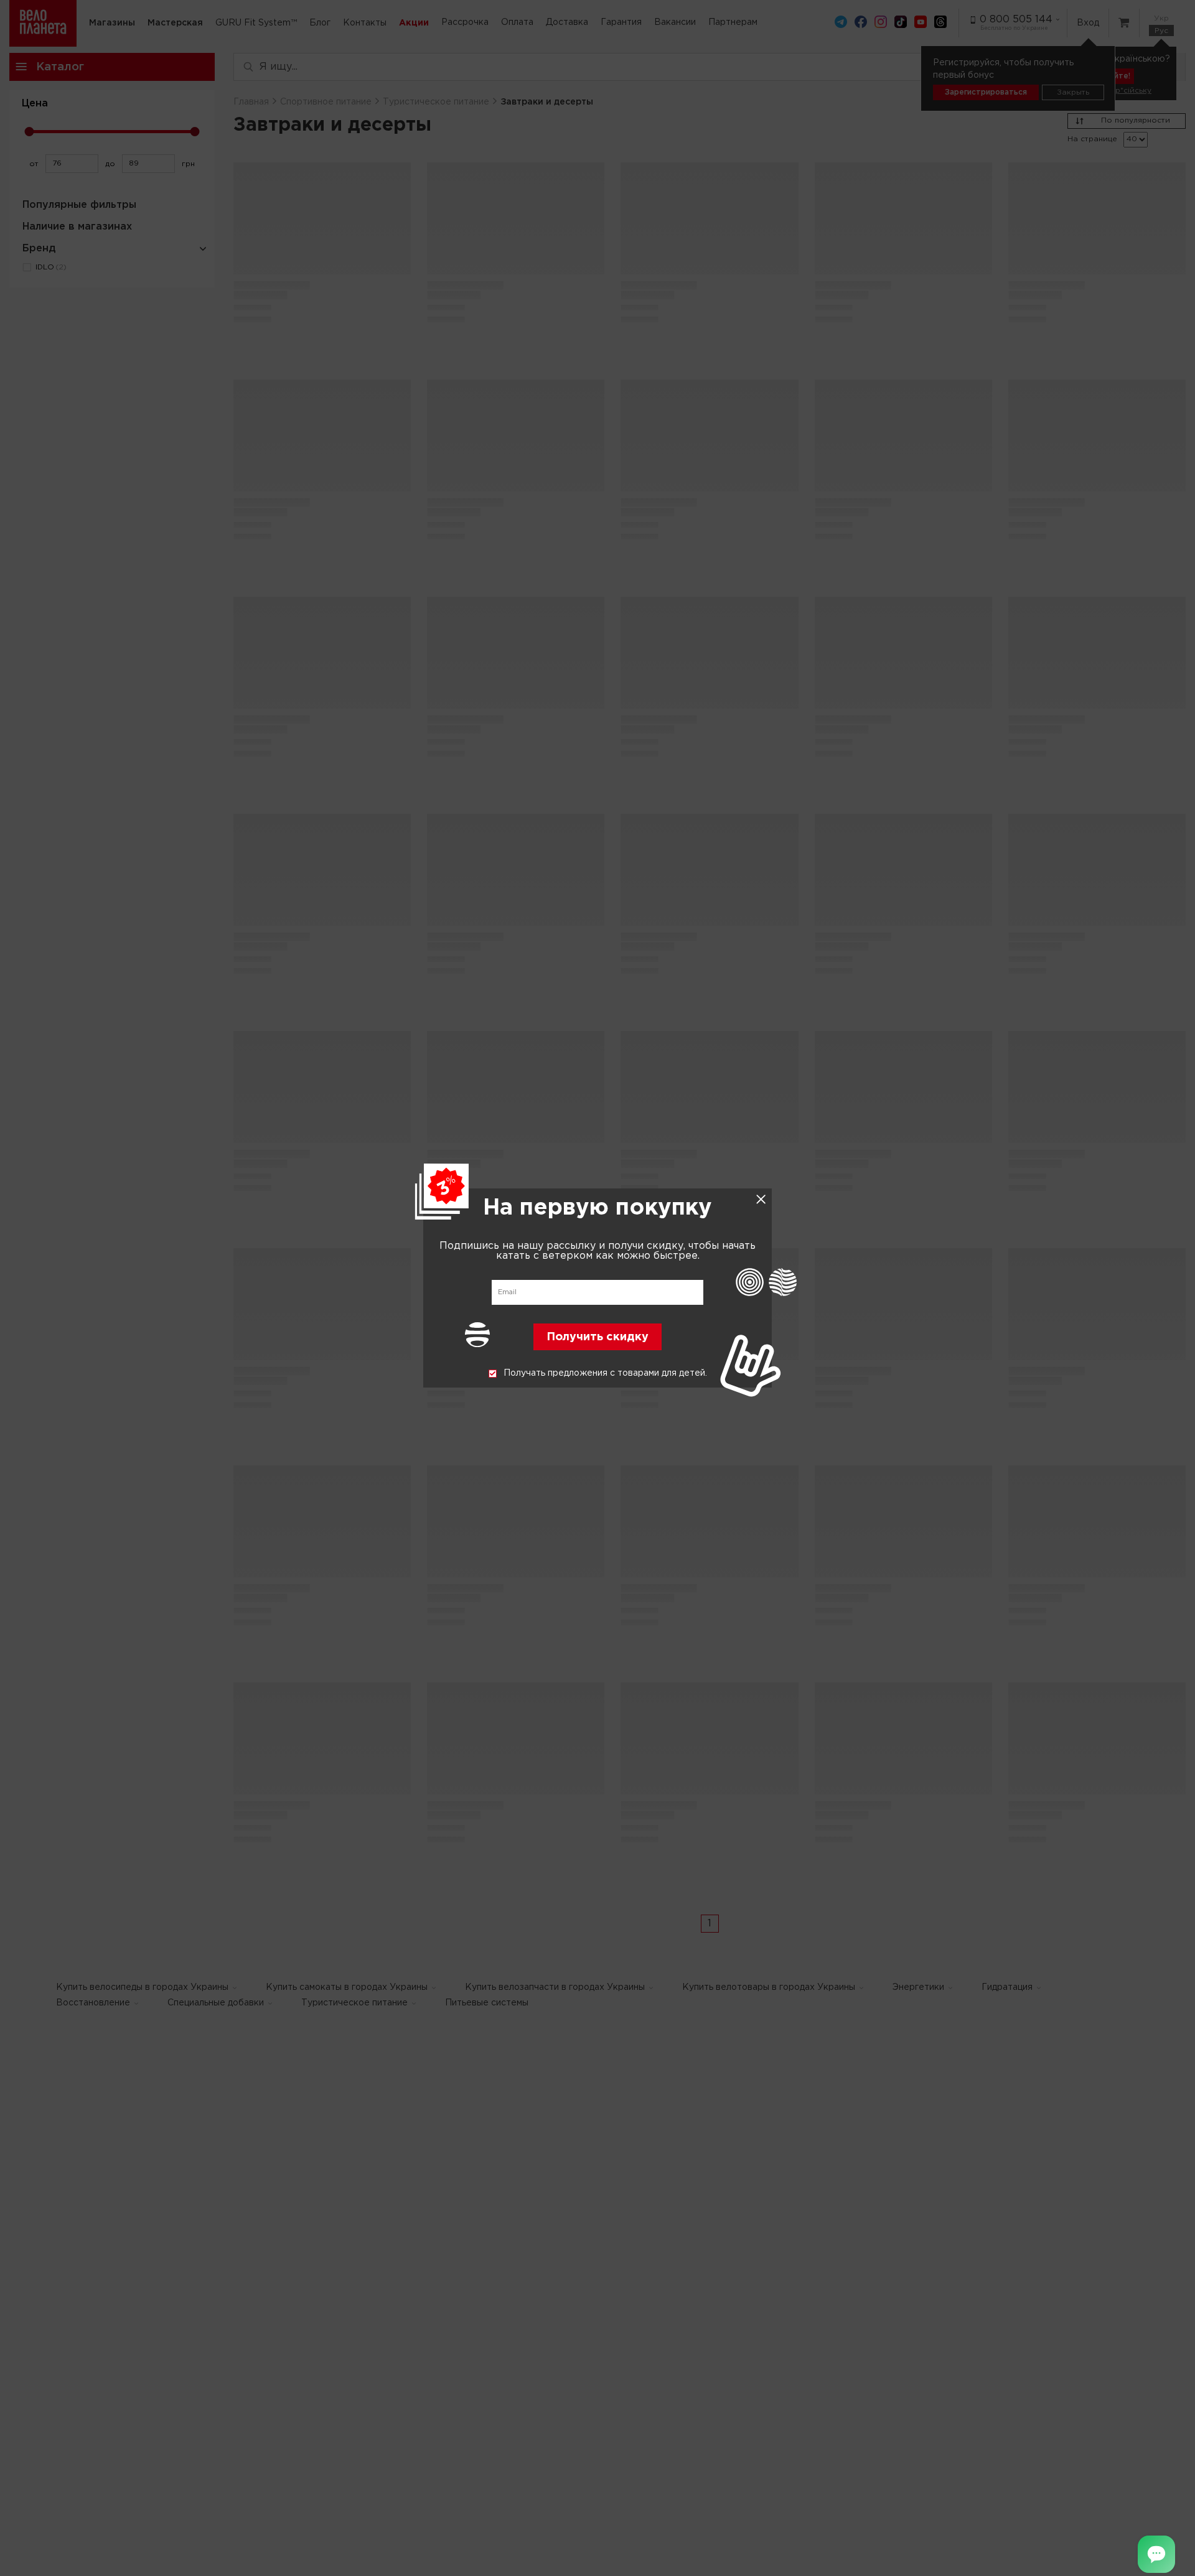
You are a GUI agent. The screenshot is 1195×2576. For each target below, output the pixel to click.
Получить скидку (597, 1338)
